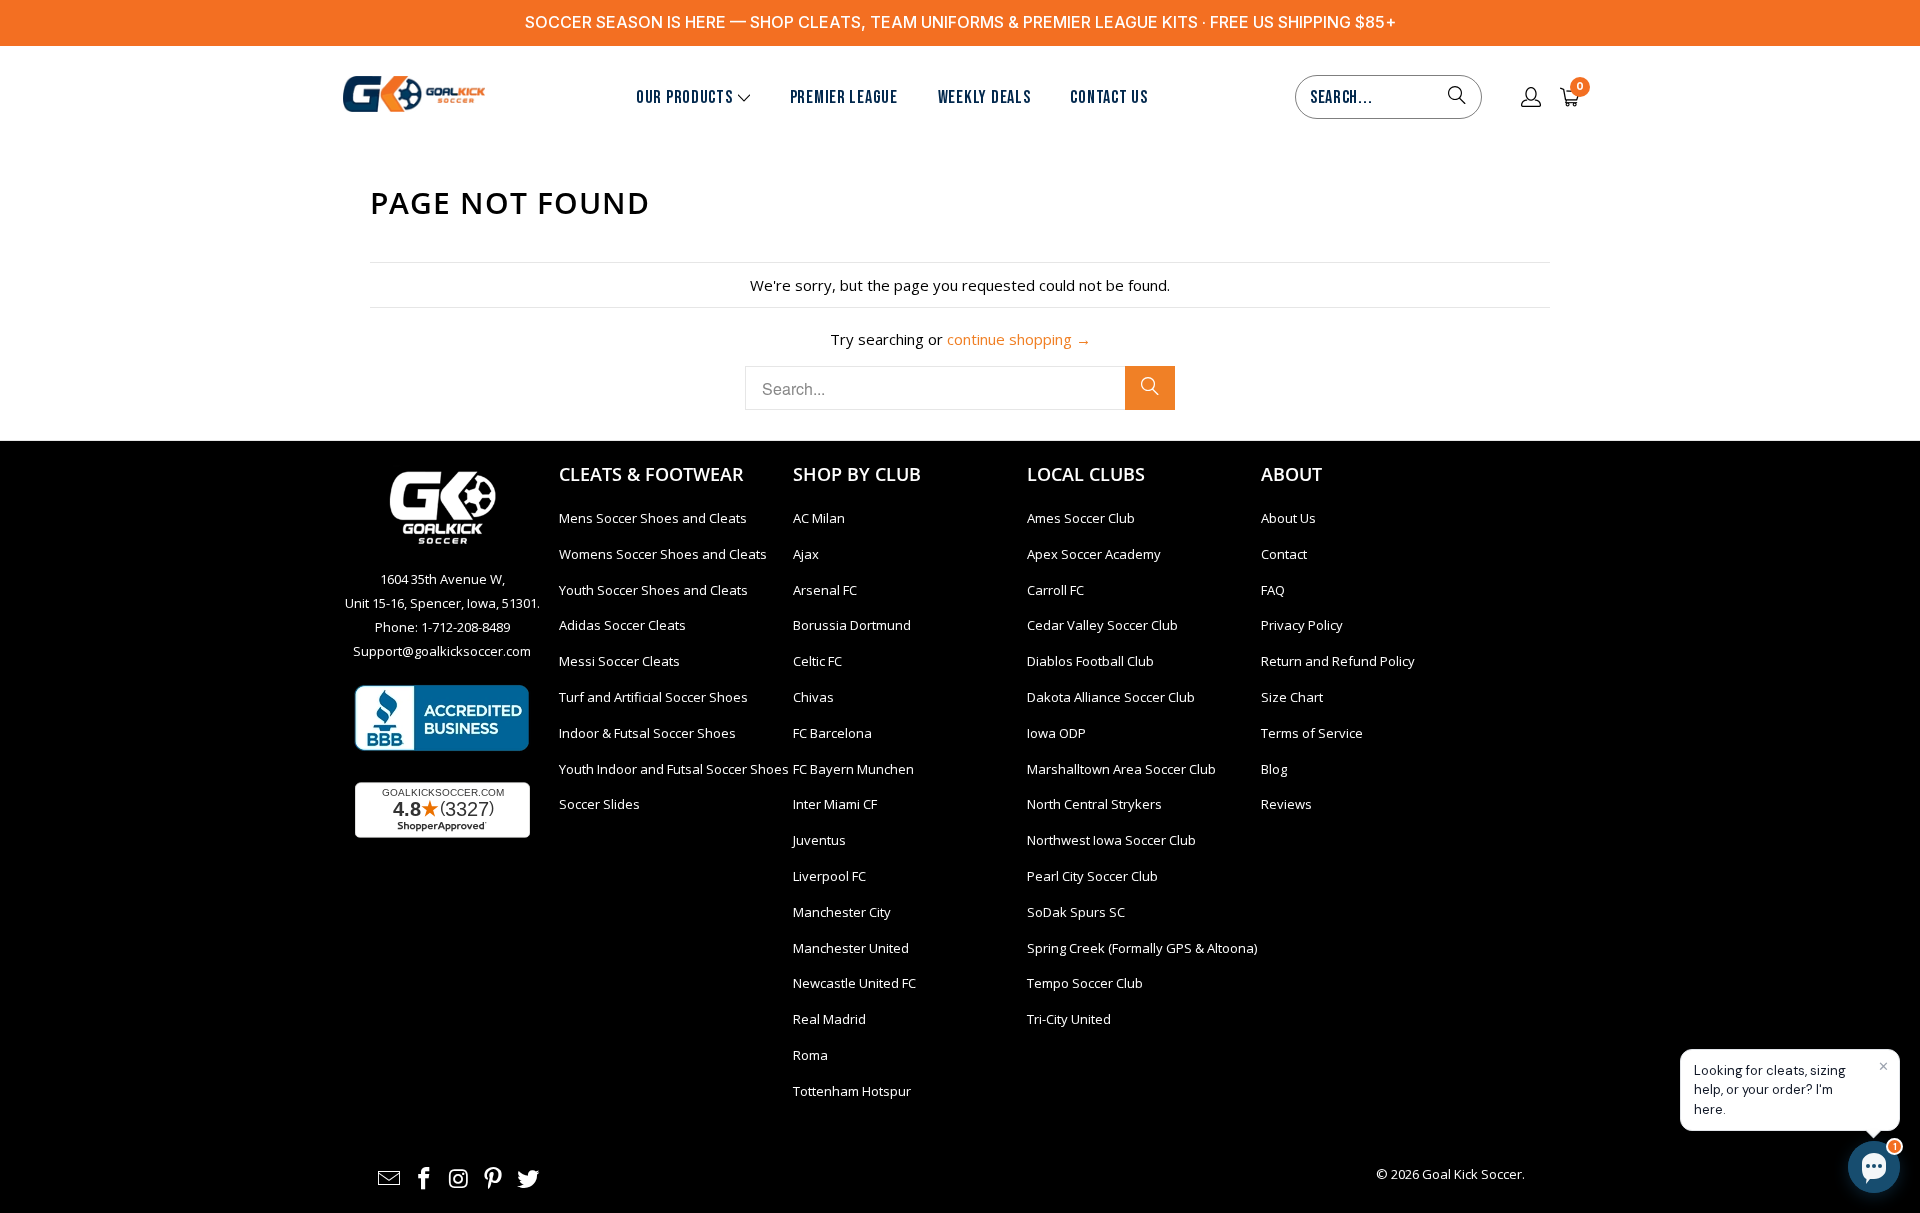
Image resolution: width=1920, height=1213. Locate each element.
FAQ (1273, 590)
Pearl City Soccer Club (1092, 876)
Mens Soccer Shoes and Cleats (653, 518)
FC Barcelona (832, 733)
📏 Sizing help (1563, 1065)
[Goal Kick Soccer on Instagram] (459, 1179)
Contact (1284, 554)
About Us (1288, 518)
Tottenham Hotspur (852, 1091)
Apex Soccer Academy (1094, 554)
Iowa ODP (1056, 733)
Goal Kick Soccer (1472, 1174)
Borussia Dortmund (852, 625)
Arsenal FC (825, 590)
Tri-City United (1069, 1019)
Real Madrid (829, 1019)
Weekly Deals (984, 97)
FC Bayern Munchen (853, 769)
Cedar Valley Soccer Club (1102, 625)
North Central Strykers (1094, 804)
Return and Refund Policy (1338, 661)
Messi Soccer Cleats (619, 661)
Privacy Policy (1302, 625)
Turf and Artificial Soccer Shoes (653, 697)
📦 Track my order (1575, 1020)
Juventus (819, 840)
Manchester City (842, 912)
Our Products (684, 97)
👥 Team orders (1688, 1065)
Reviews (1286, 804)
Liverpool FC (829, 876)
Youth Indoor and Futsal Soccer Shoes (674, 769)
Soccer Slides (599, 804)
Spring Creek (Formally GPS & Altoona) (1142, 948)
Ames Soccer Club (1081, 518)
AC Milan (819, 518)
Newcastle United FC (854, 983)
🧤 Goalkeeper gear (1702, 975)
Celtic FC (817, 661)
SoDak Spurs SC (1076, 912)
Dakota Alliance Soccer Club (1111, 697)
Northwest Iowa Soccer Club (1111, 840)
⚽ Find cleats (1564, 975)
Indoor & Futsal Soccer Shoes (647, 733)
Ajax (806, 554)
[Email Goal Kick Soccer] (390, 1179)
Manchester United (851, 948)
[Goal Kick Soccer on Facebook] (425, 1179)
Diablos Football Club (1090, 661)
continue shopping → (1019, 339)
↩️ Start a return (1716, 1020)
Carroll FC (1055, 590)
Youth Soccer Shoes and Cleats (653, 590)
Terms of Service (1312, 733)
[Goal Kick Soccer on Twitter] (529, 1179)
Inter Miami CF (835, 804)
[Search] (1457, 97)
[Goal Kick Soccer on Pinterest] (494, 1179)
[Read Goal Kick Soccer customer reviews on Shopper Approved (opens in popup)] (442, 810)
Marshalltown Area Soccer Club (1121, 769)
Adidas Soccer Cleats (622, 625)
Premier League (844, 97)
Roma (810, 1055)
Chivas (813, 697)
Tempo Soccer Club (1085, 983)
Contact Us (1108, 97)
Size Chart (1292, 697)
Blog (1274, 769)
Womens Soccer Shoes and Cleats (663, 554)
